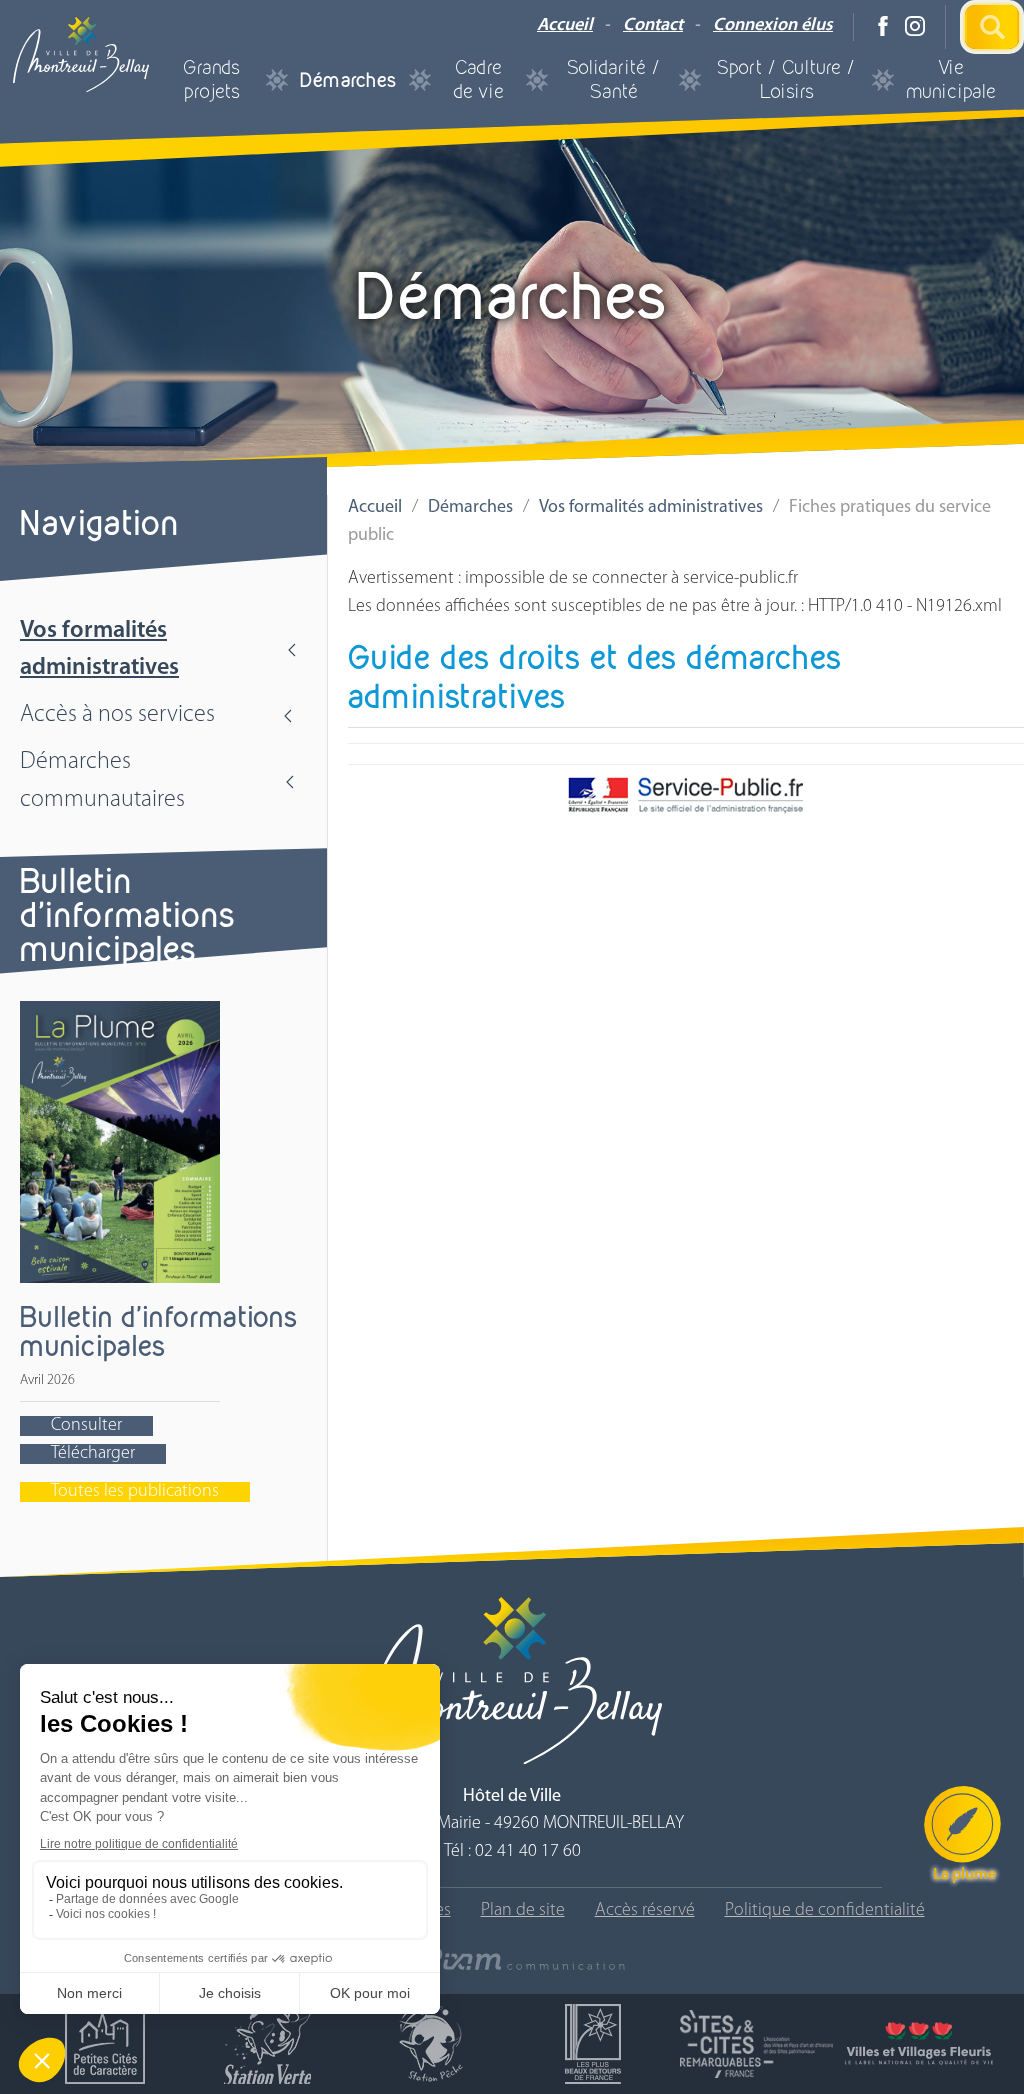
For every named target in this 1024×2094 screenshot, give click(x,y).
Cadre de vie (478, 79)
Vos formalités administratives (99, 649)
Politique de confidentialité (825, 1911)
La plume (964, 1875)
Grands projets (211, 79)
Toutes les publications (135, 1492)
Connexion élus (773, 26)
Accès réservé (645, 1911)
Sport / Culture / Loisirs (786, 79)
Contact (653, 26)
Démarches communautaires (102, 780)
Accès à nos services (117, 715)
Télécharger (93, 1454)
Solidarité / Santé (614, 79)
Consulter (86, 1426)
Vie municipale (951, 79)
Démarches (348, 79)
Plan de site (523, 1911)
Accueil (565, 26)
